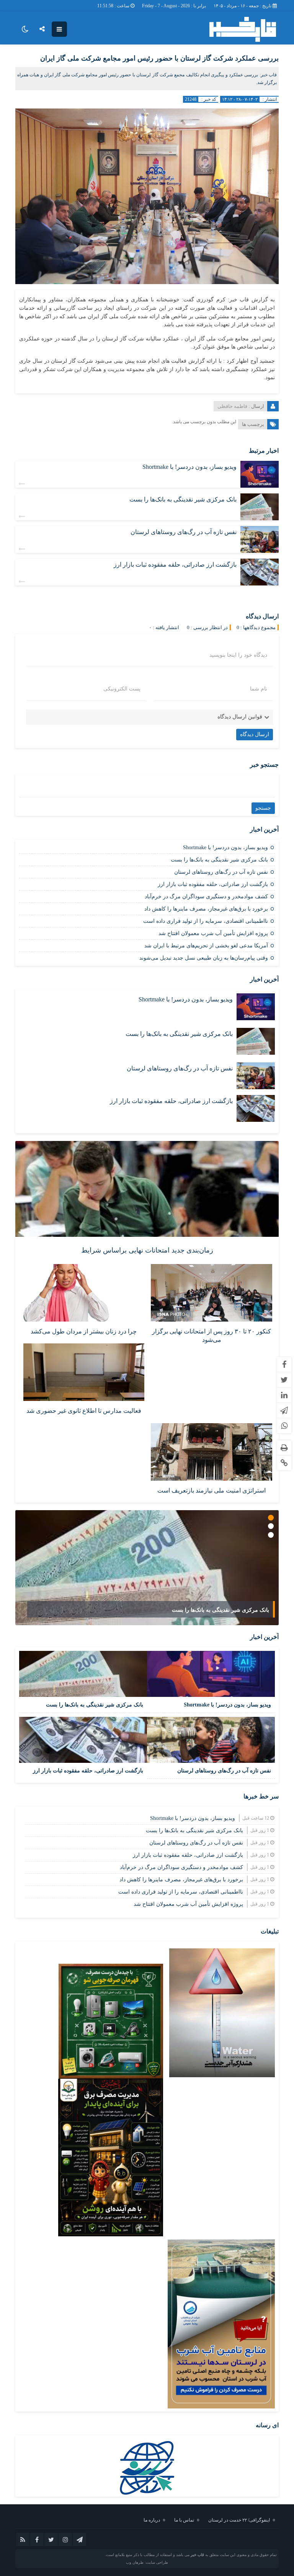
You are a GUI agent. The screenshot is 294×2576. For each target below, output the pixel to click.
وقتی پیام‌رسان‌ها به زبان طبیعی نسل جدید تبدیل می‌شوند (204, 958)
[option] (147, 1568)
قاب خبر (197, 2555)
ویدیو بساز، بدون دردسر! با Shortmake (189, 467)
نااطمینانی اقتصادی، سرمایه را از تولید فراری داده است (206, 921)
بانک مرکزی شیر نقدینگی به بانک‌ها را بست (183, 499)
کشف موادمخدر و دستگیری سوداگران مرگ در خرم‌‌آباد (206, 897)
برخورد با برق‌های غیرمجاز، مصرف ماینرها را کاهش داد (206, 909)
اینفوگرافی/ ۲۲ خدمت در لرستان (239, 2520)
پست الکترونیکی (122, 689)
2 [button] (271, 1526)
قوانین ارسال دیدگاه (240, 717)
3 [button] (271, 1535)
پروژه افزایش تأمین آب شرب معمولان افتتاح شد (213, 933)
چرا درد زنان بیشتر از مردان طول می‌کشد (84, 1331)
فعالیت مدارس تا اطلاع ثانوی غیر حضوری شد (84, 1411)
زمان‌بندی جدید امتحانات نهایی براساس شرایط (147, 1250)
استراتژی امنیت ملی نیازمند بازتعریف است (212, 1490)
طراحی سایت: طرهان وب (147, 2562)
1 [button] (271, 1518)
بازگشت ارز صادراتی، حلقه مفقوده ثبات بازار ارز (175, 565)
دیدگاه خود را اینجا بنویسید (238, 655)
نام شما (259, 689)
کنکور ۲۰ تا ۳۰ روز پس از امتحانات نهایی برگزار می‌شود (212, 1336)
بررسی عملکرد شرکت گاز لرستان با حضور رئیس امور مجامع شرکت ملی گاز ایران (159, 58)
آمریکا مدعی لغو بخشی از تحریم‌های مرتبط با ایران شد (206, 946)
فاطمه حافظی (232, 406)
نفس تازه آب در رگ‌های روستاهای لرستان (184, 532)
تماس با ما (184, 2520)
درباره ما (152, 2520)
